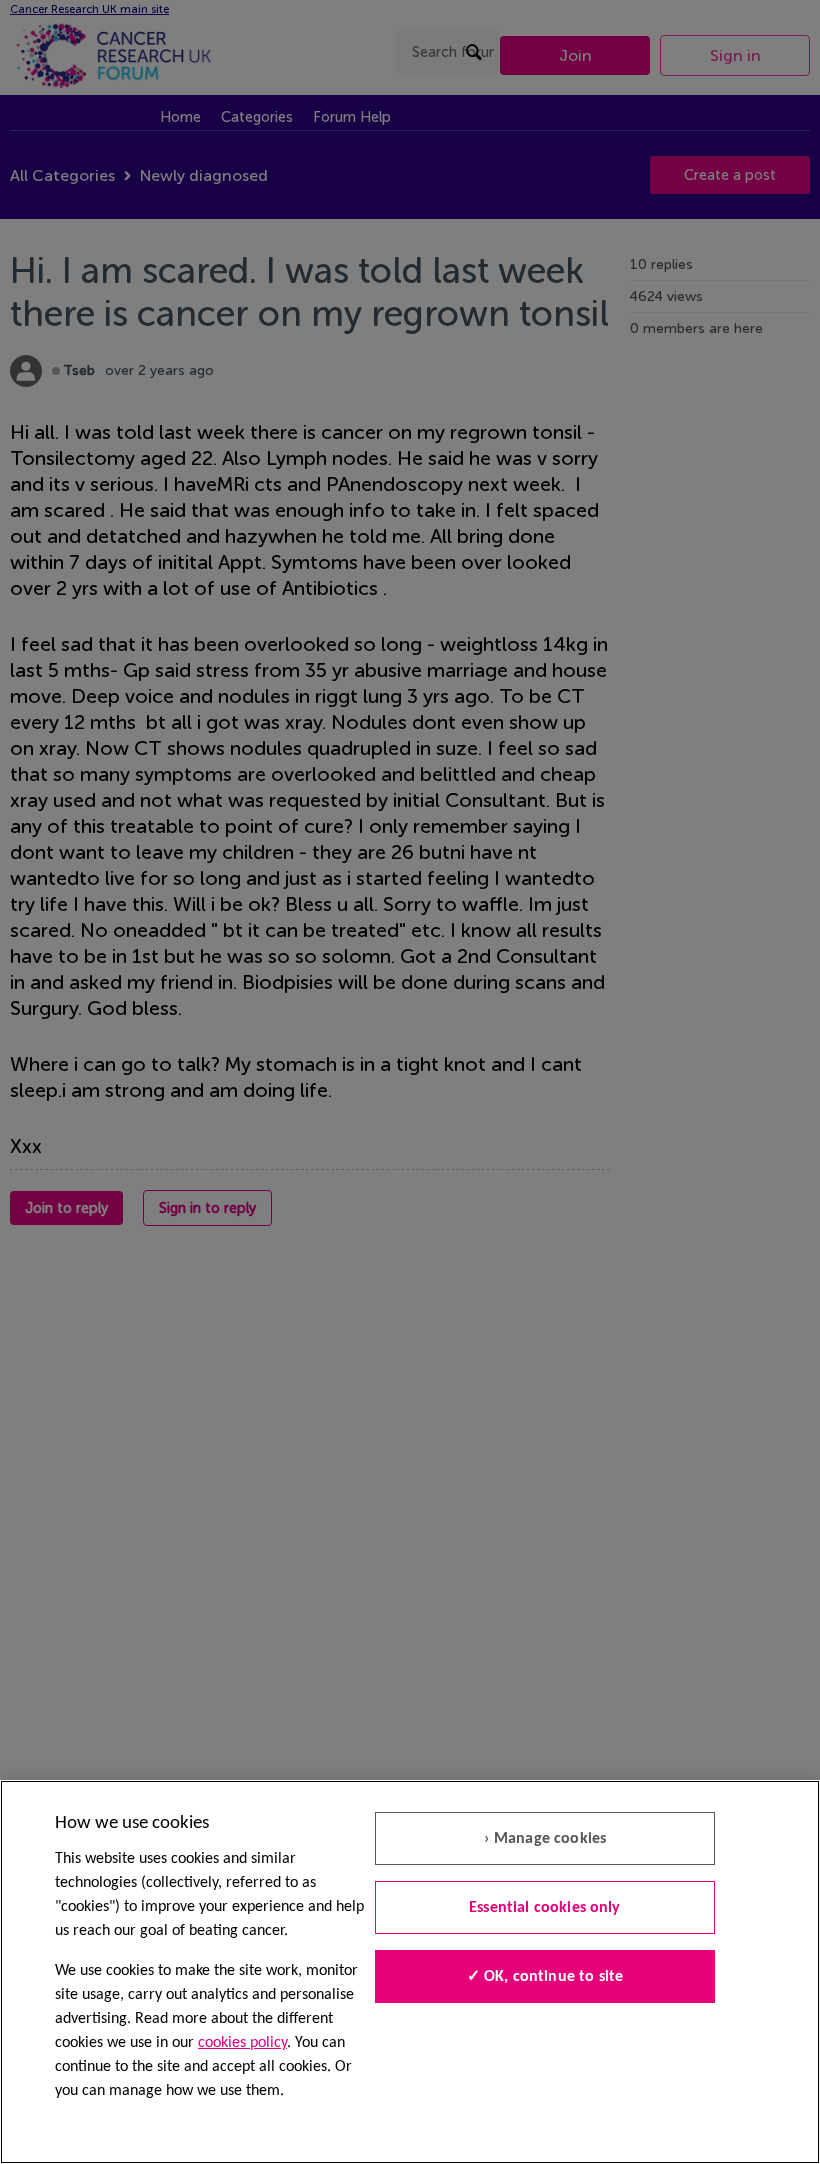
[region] (410, 1972)
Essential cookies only (545, 1908)
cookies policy (242, 2043)
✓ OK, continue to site (545, 1977)
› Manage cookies (545, 1839)
